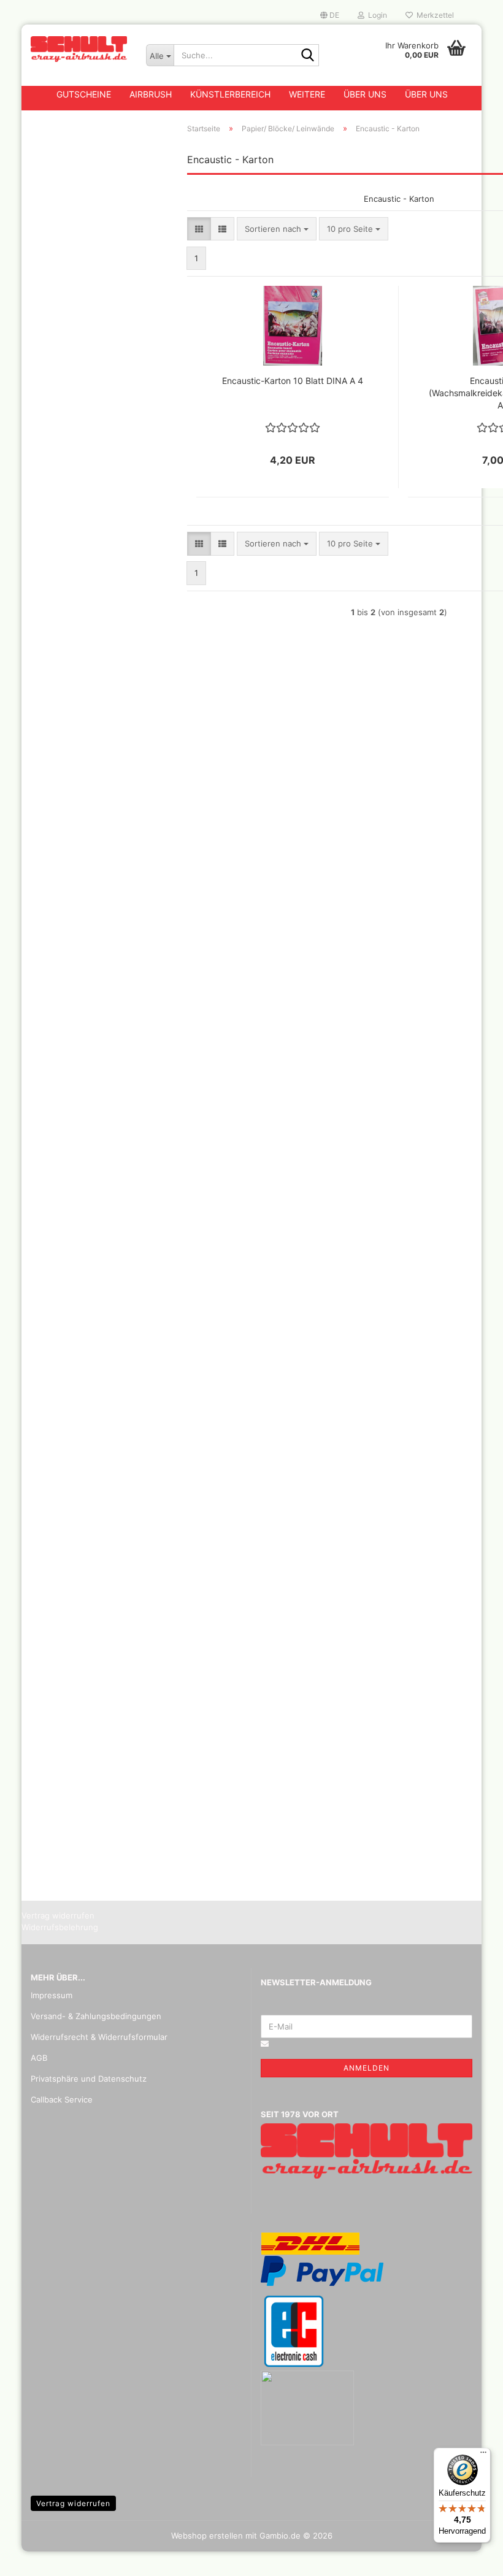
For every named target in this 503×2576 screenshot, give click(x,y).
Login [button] (376, 15)
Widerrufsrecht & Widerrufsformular (99, 2037)
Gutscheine (84, 94)
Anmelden (367, 2068)
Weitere (307, 94)
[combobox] (277, 229)
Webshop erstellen (207, 2536)
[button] (330, 15)
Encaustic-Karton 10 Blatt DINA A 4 (293, 381)
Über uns (365, 94)
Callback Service (62, 2099)
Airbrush (151, 94)
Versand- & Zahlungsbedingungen (96, 2016)
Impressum (52, 1995)
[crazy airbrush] (79, 49)
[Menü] (483, 2455)
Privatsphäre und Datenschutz (89, 2079)
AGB (39, 2058)
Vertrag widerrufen (73, 2503)
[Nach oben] (469, 2558)
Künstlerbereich (230, 94)
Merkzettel (433, 15)
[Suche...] (307, 56)
